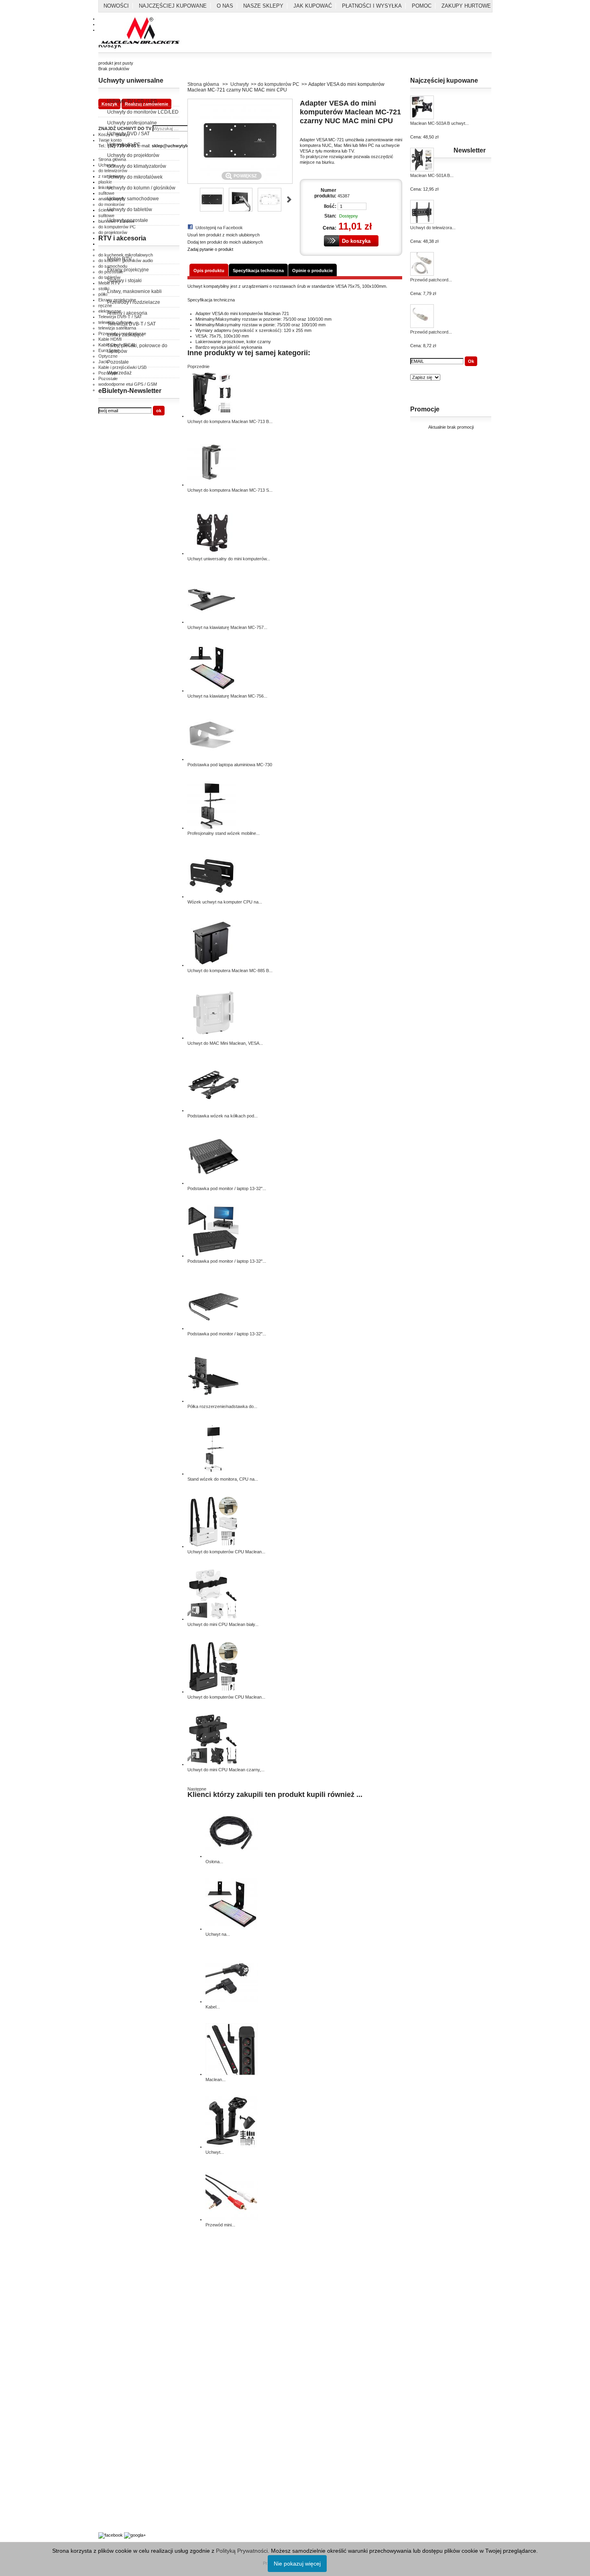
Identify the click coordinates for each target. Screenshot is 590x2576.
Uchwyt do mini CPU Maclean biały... (223, 1624)
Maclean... (216, 2080)
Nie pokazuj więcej (297, 2564)
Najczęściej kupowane (173, 6)
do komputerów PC (279, 84)
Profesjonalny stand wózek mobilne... (224, 833)
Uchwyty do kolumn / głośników (141, 188)
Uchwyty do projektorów (133, 155)
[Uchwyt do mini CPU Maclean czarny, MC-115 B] (214, 1764)
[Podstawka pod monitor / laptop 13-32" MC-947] (214, 1255)
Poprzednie (191, 199)
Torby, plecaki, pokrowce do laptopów (137, 348)
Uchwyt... (215, 2152)
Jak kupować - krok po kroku (127, 2490)
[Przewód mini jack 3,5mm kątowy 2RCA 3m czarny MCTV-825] (232, 2219)
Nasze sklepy (263, 6)
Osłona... (214, 1862)
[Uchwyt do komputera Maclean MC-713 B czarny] (212, 416)
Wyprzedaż (119, 373)
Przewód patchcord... (431, 280)
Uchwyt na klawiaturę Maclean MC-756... (227, 696)
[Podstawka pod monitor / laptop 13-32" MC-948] (214, 1328)
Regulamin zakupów (118, 2293)
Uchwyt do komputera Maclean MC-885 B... (230, 971)
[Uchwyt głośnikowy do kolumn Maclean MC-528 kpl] (232, 2147)
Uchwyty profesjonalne (132, 123)
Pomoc (422, 6)
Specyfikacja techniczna (258, 271)
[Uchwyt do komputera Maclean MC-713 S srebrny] (212, 484)
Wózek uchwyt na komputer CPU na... (225, 902)
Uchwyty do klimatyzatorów (137, 166)
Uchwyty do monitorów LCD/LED (143, 112)
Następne (289, 199)
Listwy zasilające (126, 335)
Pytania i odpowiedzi (118, 2481)
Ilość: (330, 206)
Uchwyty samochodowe (133, 199)
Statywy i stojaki (124, 281)
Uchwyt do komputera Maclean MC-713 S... (230, 490)
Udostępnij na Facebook (219, 228)
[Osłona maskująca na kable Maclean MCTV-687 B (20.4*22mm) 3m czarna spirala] (232, 1856)
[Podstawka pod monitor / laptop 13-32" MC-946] (214, 1183)
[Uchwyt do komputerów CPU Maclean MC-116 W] (214, 1546)
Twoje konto (110, 2358)
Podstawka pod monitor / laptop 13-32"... (227, 1188)
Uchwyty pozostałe (128, 220)
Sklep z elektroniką (117, 2513)
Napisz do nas (112, 2384)
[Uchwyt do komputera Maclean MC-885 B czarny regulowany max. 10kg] (212, 965)
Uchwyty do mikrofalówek (135, 177)
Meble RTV (119, 259)
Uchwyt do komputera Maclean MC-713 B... (230, 421)
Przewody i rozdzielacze (134, 302)
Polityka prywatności (118, 2285)
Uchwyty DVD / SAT (128, 134)
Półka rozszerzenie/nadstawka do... (222, 1406)
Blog (103, 2522)
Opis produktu (209, 271)
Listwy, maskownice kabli (134, 291)
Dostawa (107, 2366)
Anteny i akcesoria (127, 313)
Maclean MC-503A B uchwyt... (439, 123)
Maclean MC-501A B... (432, 175)
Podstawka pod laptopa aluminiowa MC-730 (230, 765)
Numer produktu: (325, 193)
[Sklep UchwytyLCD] (141, 31)
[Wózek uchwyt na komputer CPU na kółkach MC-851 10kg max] (212, 896)
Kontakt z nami (113, 2276)
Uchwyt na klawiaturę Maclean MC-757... (227, 627)
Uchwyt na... (218, 1934)
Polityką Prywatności (242, 2551)
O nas (225, 6)
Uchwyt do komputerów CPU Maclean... (226, 1552)
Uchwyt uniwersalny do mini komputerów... (229, 559)
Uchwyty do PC (124, 144)
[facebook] (111, 2535)
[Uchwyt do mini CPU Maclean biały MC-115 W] (214, 1619)
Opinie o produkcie (312, 271)
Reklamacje (110, 2311)
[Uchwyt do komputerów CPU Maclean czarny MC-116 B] (214, 1691)
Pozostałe (118, 362)
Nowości (116, 6)
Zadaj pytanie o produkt (210, 249)
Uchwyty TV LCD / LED (132, 101)
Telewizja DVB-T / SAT (131, 324)
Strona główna (203, 84)
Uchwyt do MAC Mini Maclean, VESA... (225, 1043)
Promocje (425, 409)
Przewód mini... (220, 2225)
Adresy (105, 2375)
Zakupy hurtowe (466, 6)
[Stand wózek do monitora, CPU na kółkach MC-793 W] (214, 1473)
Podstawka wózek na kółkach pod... (223, 1116)
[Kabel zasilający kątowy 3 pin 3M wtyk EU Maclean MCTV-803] (232, 2001)
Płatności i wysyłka (372, 6)
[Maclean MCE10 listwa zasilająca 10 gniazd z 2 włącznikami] (232, 2074)
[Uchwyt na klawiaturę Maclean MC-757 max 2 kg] (212, 622)
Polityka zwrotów (115, 2302)
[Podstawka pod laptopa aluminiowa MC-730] (212, 759)
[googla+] (135, 2535)
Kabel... (213, 2007)
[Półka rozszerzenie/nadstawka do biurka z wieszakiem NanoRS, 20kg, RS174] (214, 1401)
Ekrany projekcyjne (128, 270)
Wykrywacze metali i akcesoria (129, 2505)
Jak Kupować (313, 6)
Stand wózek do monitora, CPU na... (223, 1479)
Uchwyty (240, 84)
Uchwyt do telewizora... (433, 228)
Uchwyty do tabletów (130, 210)
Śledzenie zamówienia (120, 2393)
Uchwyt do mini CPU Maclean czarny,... (226, 1770)
